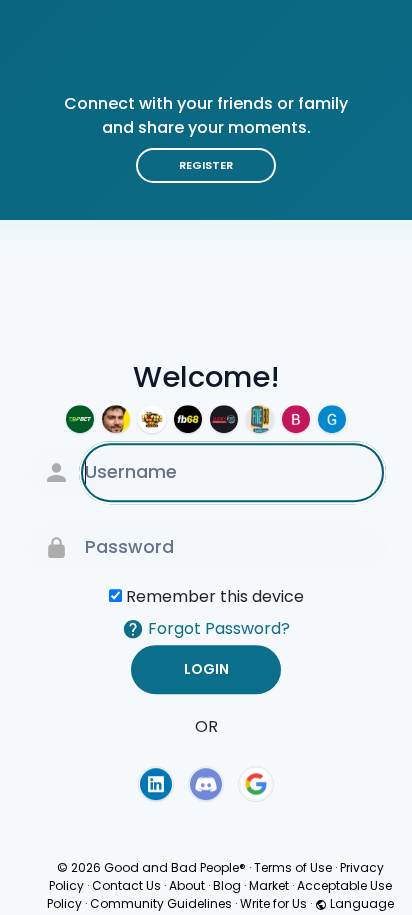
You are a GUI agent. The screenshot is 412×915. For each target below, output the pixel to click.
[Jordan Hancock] (116, 419)
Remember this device (215, 596)
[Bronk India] (296, 419)
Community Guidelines (161, 903)
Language (360, 903)
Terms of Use (293, 867)
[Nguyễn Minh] (332, 419)
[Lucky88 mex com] (224, 419)
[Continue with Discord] (206, 784)
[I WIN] (152, 419)
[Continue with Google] (256, 784)
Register (206, 165)
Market (269, 885)
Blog (227, 885)
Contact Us (126, 885)
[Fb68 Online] (188, 419)
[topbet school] (80, 419)
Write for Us (273, 903)
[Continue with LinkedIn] (156, 784)
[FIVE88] (260, 419)
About (187, 885)
